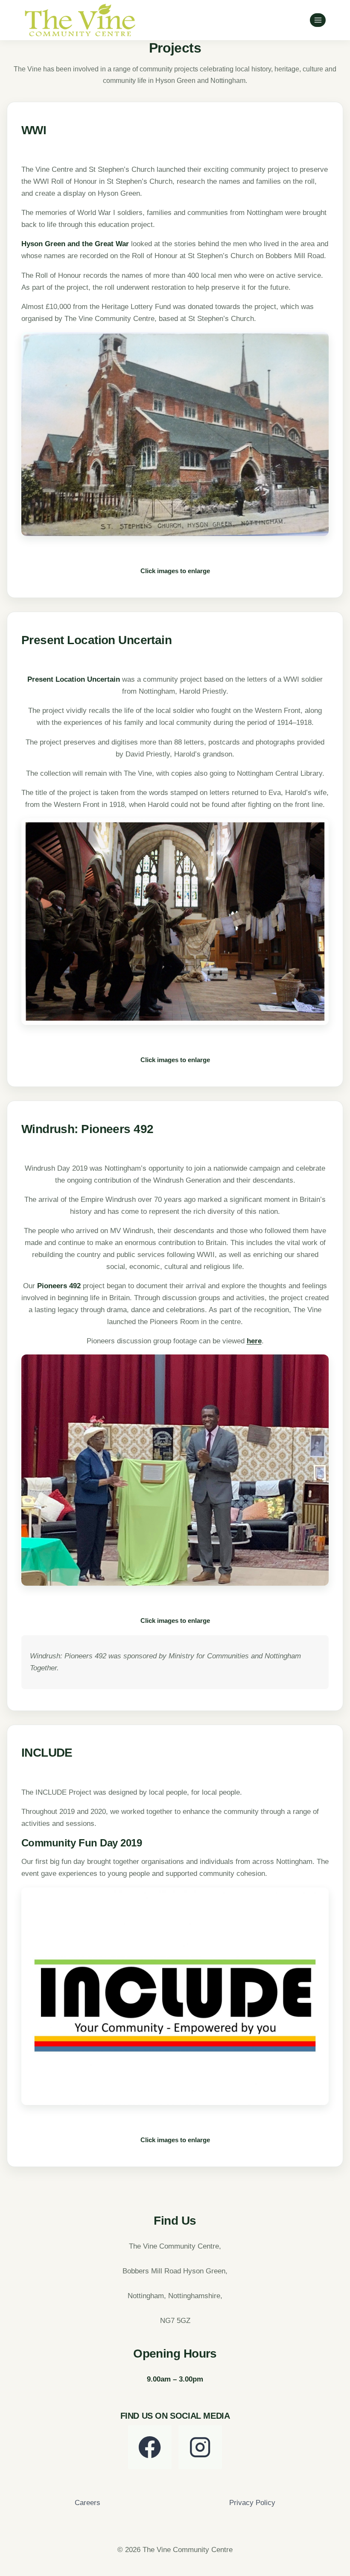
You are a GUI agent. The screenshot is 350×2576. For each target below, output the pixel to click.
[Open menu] (318, 20)
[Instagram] (200, 2447)
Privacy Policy (252, 2503)
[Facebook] (150, 2447)
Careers (87, 2503)
